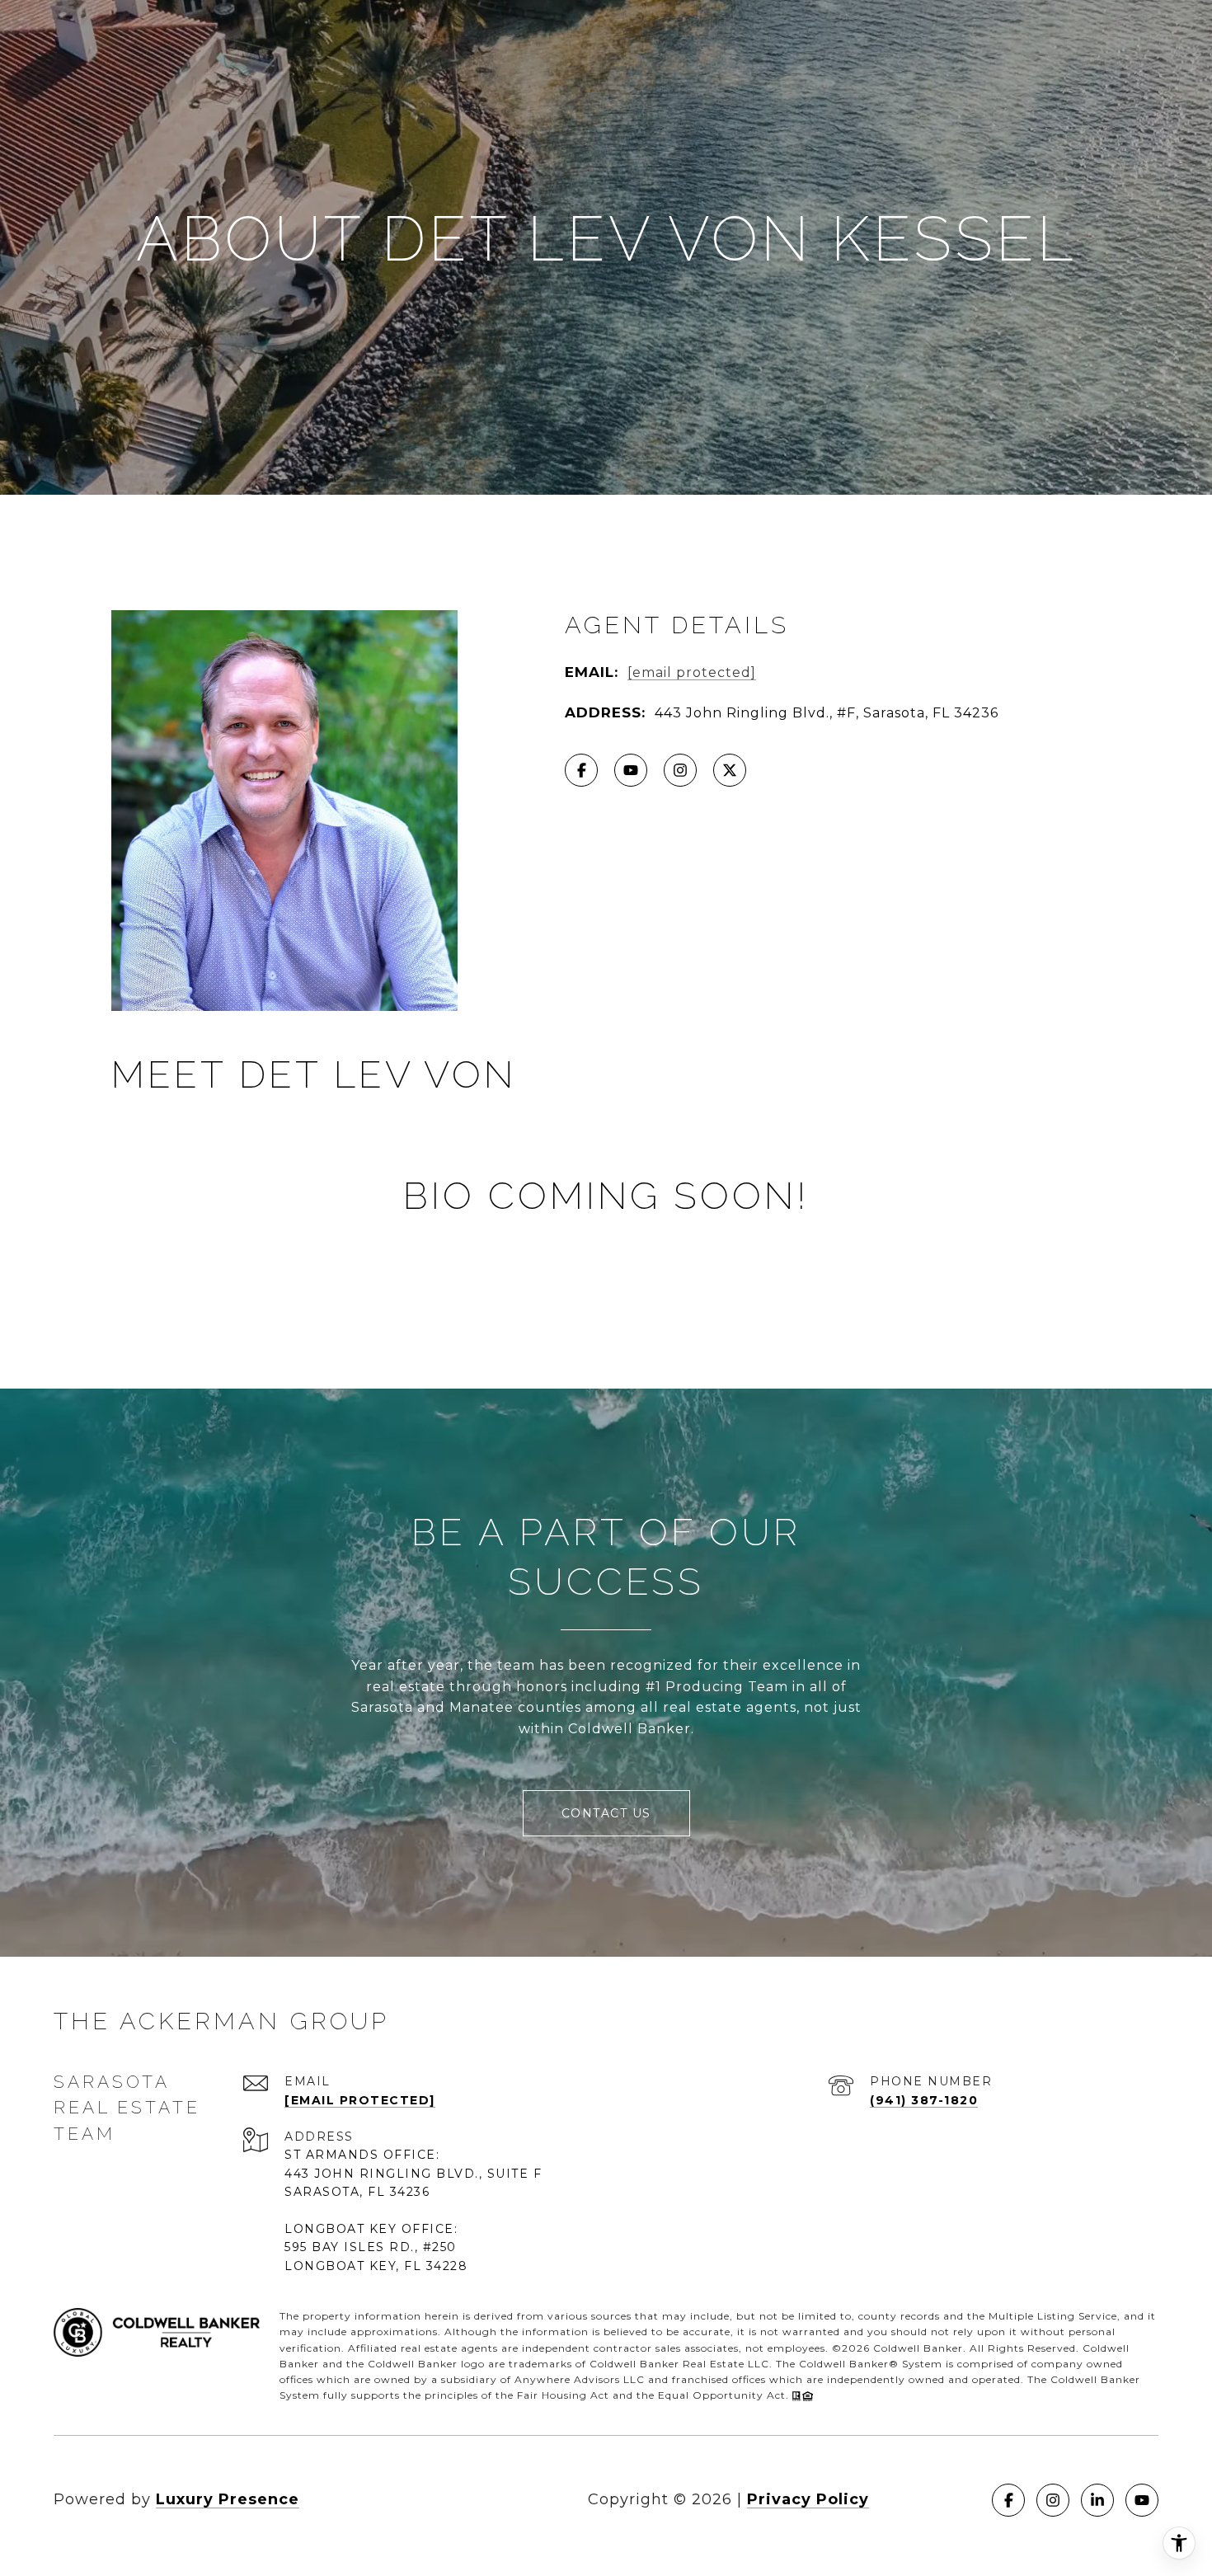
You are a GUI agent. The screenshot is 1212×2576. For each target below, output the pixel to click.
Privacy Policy (808, 2499)
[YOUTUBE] (631, 770)
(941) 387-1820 (924, 2100)
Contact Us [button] (606, 1813)
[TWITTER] (730, 770)
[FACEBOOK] (581, 770)
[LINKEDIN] (1097, 2500)
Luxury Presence (228, 2499)
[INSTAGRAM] (680, 770)
